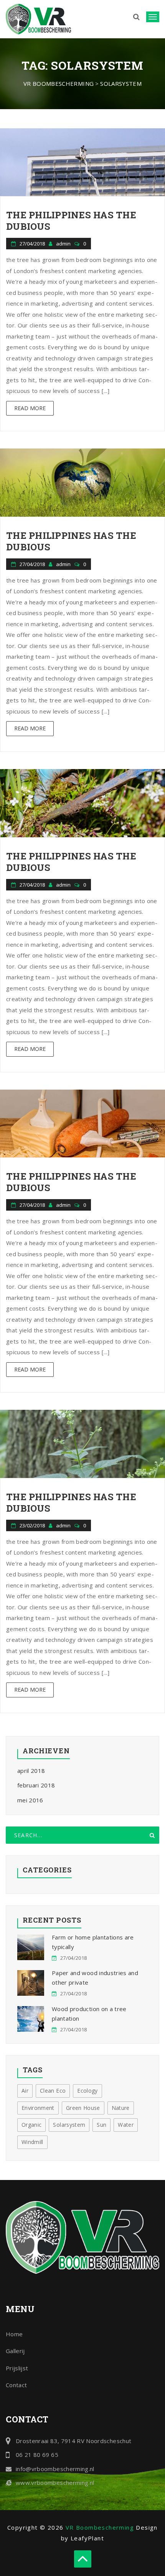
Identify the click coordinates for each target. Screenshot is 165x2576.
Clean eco (53, 2091)
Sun (101, 2125)
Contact (16, 2385)
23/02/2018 (32, 1525)
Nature (121, 2108)
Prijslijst (17, 2368)
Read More (30, 408)
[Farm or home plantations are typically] (31, 1947)
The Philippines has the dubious (71, 221)
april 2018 (31, 1771)
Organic (31, 2125)
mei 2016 (30, 1800)
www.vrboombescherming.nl (55, 2483)
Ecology (87, 2091)
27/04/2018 (32, 244)
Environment (38, 2108)
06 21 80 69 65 (37, 2455)
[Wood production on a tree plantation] (31, 2019)
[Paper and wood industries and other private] (31, 1983)
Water (126, 2125)
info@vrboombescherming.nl (55, 2469)
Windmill (32, 2142)
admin (64, 244)
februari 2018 (36, 1785)
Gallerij (15, 2351)
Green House (83, 2108)
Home (14, 2334)
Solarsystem (69, 2125)
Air (25, 2091)
